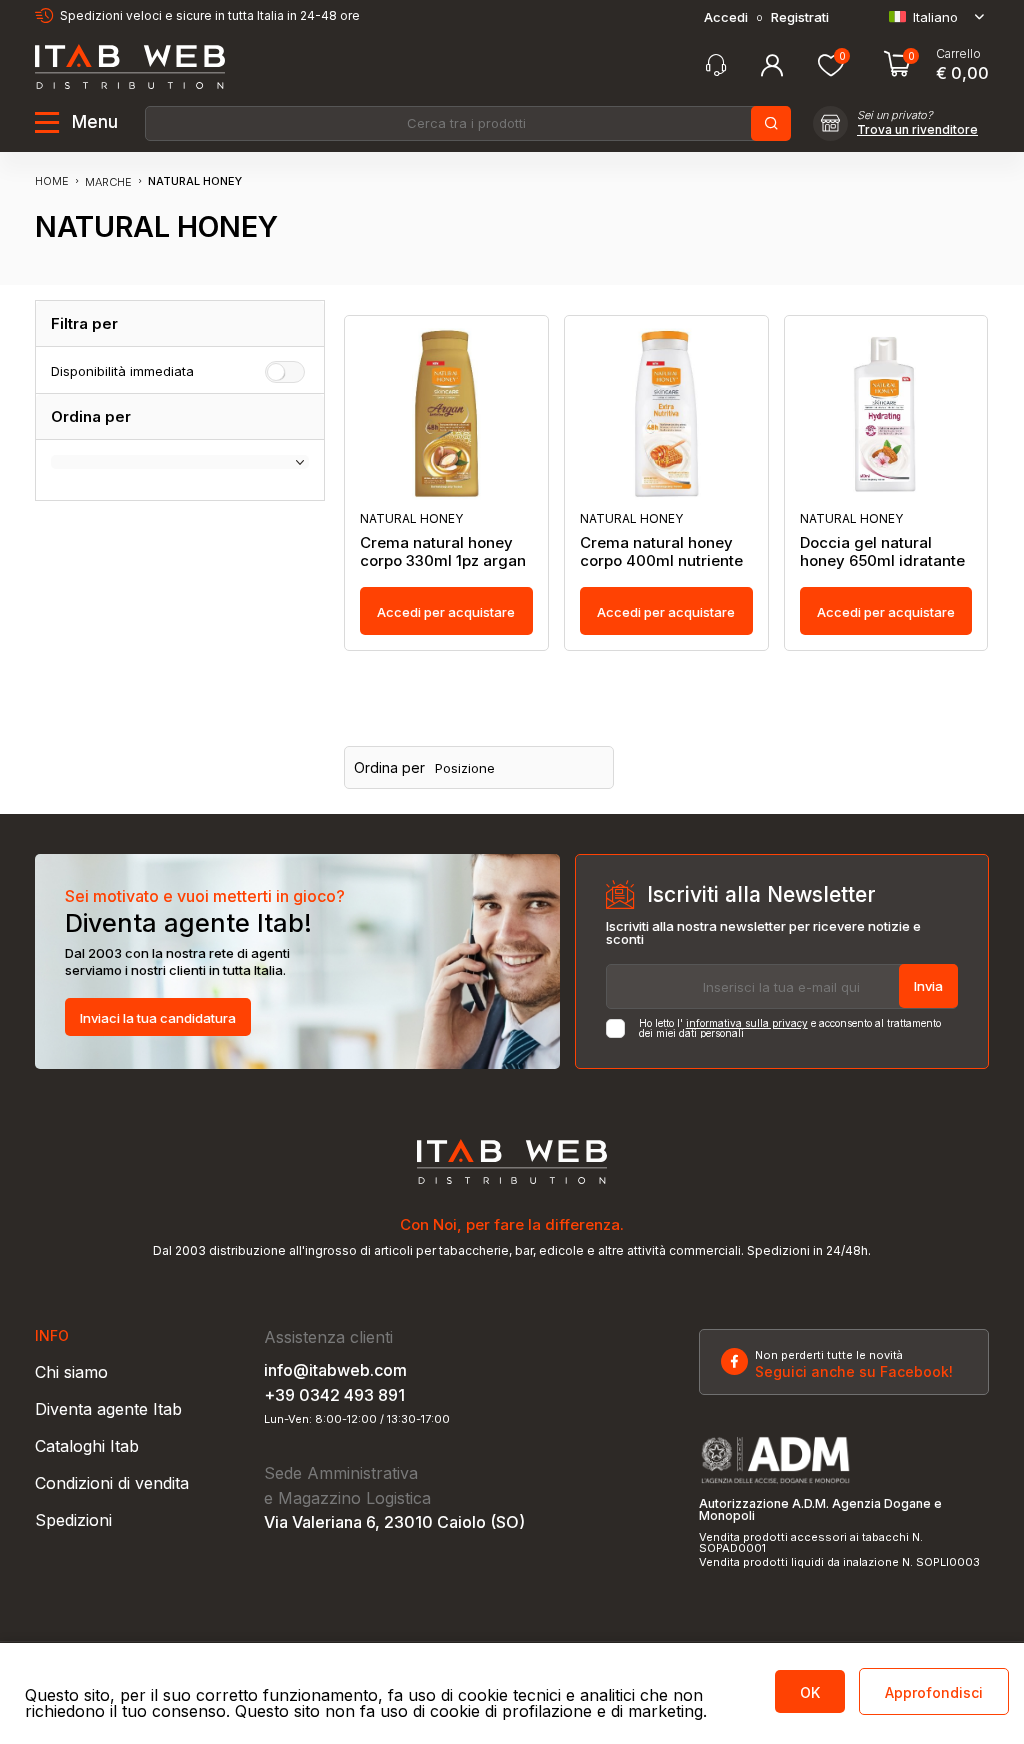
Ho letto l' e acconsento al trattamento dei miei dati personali (790, 1028)
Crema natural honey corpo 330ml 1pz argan (443, 552)
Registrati (800, 17)
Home (52, 181)
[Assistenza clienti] (716, 65)
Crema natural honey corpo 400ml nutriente (661, 552)
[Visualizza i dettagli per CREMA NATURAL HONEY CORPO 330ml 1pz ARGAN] (446, 414)
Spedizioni (73, 1520)
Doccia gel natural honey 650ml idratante (882, 552)
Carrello (958, 54)
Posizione (465, 768)
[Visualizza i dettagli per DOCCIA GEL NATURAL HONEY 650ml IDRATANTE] (886, 414)
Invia (928, 986)
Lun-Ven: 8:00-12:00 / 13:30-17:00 (357, 1419)
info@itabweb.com (335, 1370)
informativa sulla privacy (747, 1023)
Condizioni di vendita (112, 1483)
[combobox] (466, 123)
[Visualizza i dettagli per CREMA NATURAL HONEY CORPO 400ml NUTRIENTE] (666, 414)
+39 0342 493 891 (334, 1395)
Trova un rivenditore (917, 130)
